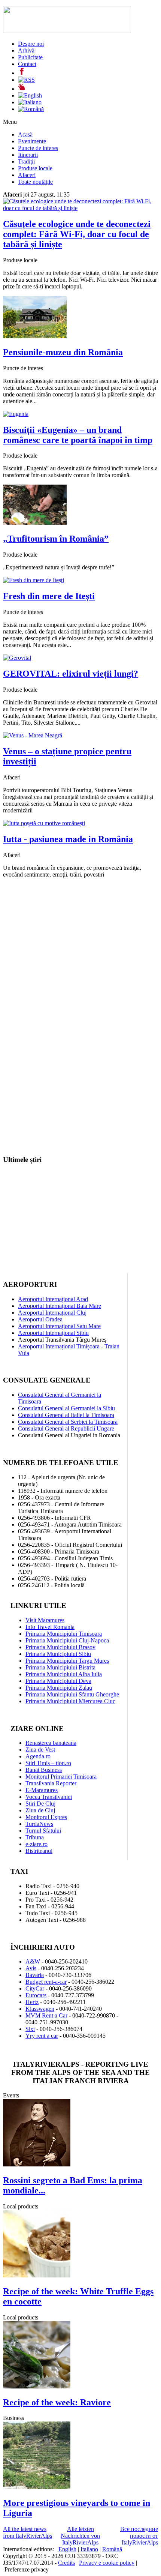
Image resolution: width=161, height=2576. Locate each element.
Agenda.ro (38, 1756)
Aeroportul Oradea (40, 1319)
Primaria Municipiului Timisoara (64, 1634)
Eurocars (36, 1995)
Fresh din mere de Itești (49, 596)
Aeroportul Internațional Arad (53, 1299)
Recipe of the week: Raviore (57, 2402)
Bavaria (35, 1975)
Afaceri (27, 175)
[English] (30, 95)
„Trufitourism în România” (56, 539)
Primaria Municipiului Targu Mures (67, 1661)
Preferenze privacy (27, 2569)
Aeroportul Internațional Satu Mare (59, 1326)
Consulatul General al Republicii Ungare (66, 1428)
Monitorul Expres (46, 1817)
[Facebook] (22, 73)
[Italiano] (30, 102)
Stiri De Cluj (40, 1804)
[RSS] (26, 80)
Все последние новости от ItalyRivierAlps (139, 2536)
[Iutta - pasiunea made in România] (44, 823)
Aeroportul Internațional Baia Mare (60, 1306)
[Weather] (22, 89)
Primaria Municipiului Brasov (60, 1647)
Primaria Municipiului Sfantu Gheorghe (72, 1694)
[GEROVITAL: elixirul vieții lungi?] (17, 658)
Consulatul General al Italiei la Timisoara (66, 1415)
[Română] (31, 109)
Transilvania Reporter (51, 1783)
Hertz (32, 2002)
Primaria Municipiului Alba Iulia (64, 1674)
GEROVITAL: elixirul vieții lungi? (71, 674)
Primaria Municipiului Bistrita (60, 1667)
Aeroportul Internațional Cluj (52, 1313)
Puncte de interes (38, 148)
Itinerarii (28, 155)
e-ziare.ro (37, 1844)
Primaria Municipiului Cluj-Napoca (67, 1640)
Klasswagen (40, 2009)
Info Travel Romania (50, 1627)
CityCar (35, 1988)
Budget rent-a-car (46, 1982)
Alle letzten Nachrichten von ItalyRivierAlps (80, 2536)
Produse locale (35, 168)
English (67, 2549)
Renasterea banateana (51, 1743)
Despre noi (31, 44)
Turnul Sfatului (43, 1831)
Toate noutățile (35, 182)
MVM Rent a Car (46, 2015)
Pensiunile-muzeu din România (63, 352)
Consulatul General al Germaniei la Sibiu (66, 1408)
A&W (33, 1961)
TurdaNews (39, 1824)
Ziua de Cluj (40, 1810)
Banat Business (44, 1770)
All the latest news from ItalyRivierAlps (28, 2532)
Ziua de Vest (40, 1750)
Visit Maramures (45, 1620)
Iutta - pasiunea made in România (68, 839)
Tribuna (35, 1837)
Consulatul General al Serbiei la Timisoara (68, 1422)
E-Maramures (42, 1790)
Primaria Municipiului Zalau (59, 1688)
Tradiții (26, 161)
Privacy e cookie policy (107, 2563)
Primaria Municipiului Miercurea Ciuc (70, 1701)
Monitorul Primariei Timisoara (61, 1777)
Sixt (30, 2029)
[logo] (67, 31)
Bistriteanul (39, 1851)
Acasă (25, 134)
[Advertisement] (80, 965)
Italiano (89, 2549)
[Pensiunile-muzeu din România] (35, 336)
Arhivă (26, 50)
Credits (66, 2563)
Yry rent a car (42, 2036)
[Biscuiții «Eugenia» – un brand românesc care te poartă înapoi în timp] (16, 414)
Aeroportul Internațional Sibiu (53, 1333)
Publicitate (30, 57)
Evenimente (32, 141)
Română (112, 2549)
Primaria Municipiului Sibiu (58, 1654)
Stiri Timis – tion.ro (48, 1763)
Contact (27, 64)
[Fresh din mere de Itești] (34, 580)
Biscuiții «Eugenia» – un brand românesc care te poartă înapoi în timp (78, 435)
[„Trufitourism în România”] (35, 523)
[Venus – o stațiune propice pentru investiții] (33, 735)
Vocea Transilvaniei (49, 1797)
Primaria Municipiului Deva (58, 1681)
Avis (31, 1968)
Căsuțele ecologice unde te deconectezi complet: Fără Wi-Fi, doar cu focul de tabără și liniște (77, 234)
